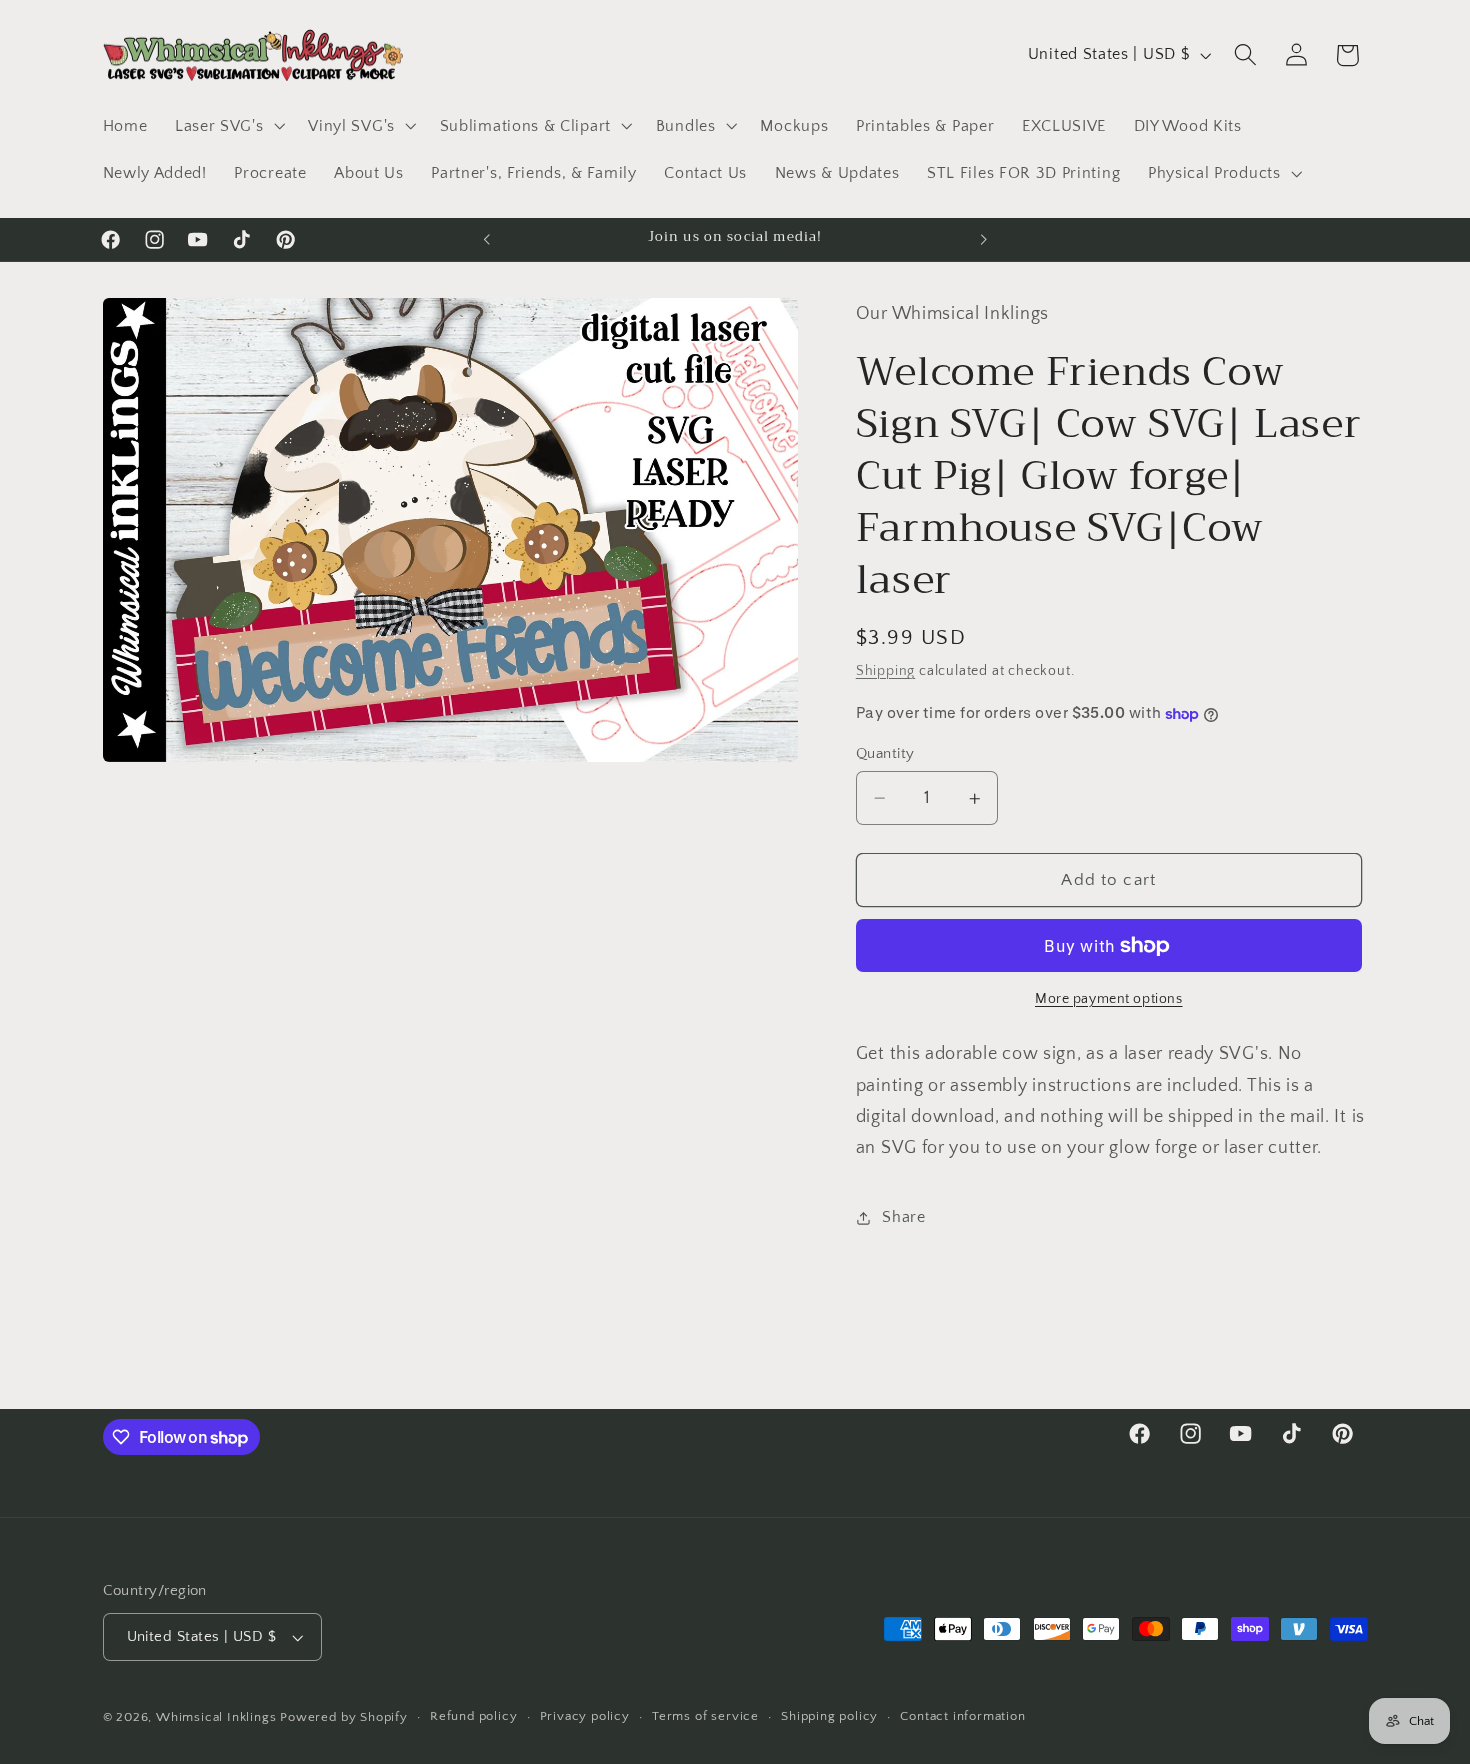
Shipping (885, 672)
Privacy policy (585, 1717)
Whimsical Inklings (216, 1717)
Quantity (885, 753)
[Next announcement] (983, 240)
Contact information (962, 1717)
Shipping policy (829, 1717)
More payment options (1109, 1000)
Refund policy (473, 1717)
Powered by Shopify (344, 1717)
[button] (227, 126)
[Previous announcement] (487, 240)
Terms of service (705, 1717)
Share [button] (903, 1217)
